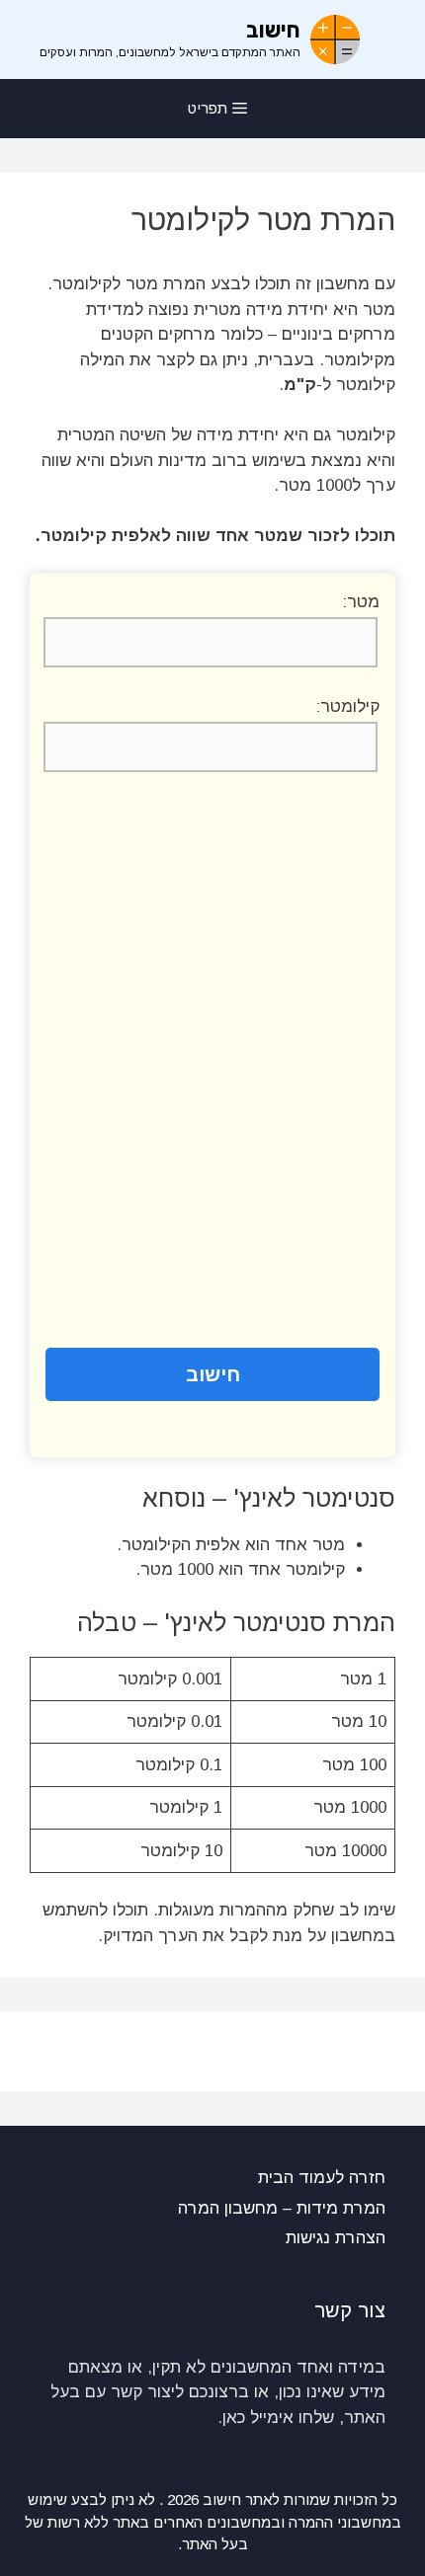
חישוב (273, 30)
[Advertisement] (212, 1061)
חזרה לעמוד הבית (322, 2178)
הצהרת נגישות (336, 2238)
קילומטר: (347, 706)
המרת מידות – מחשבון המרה (282, 2208)
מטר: (361, 602)
